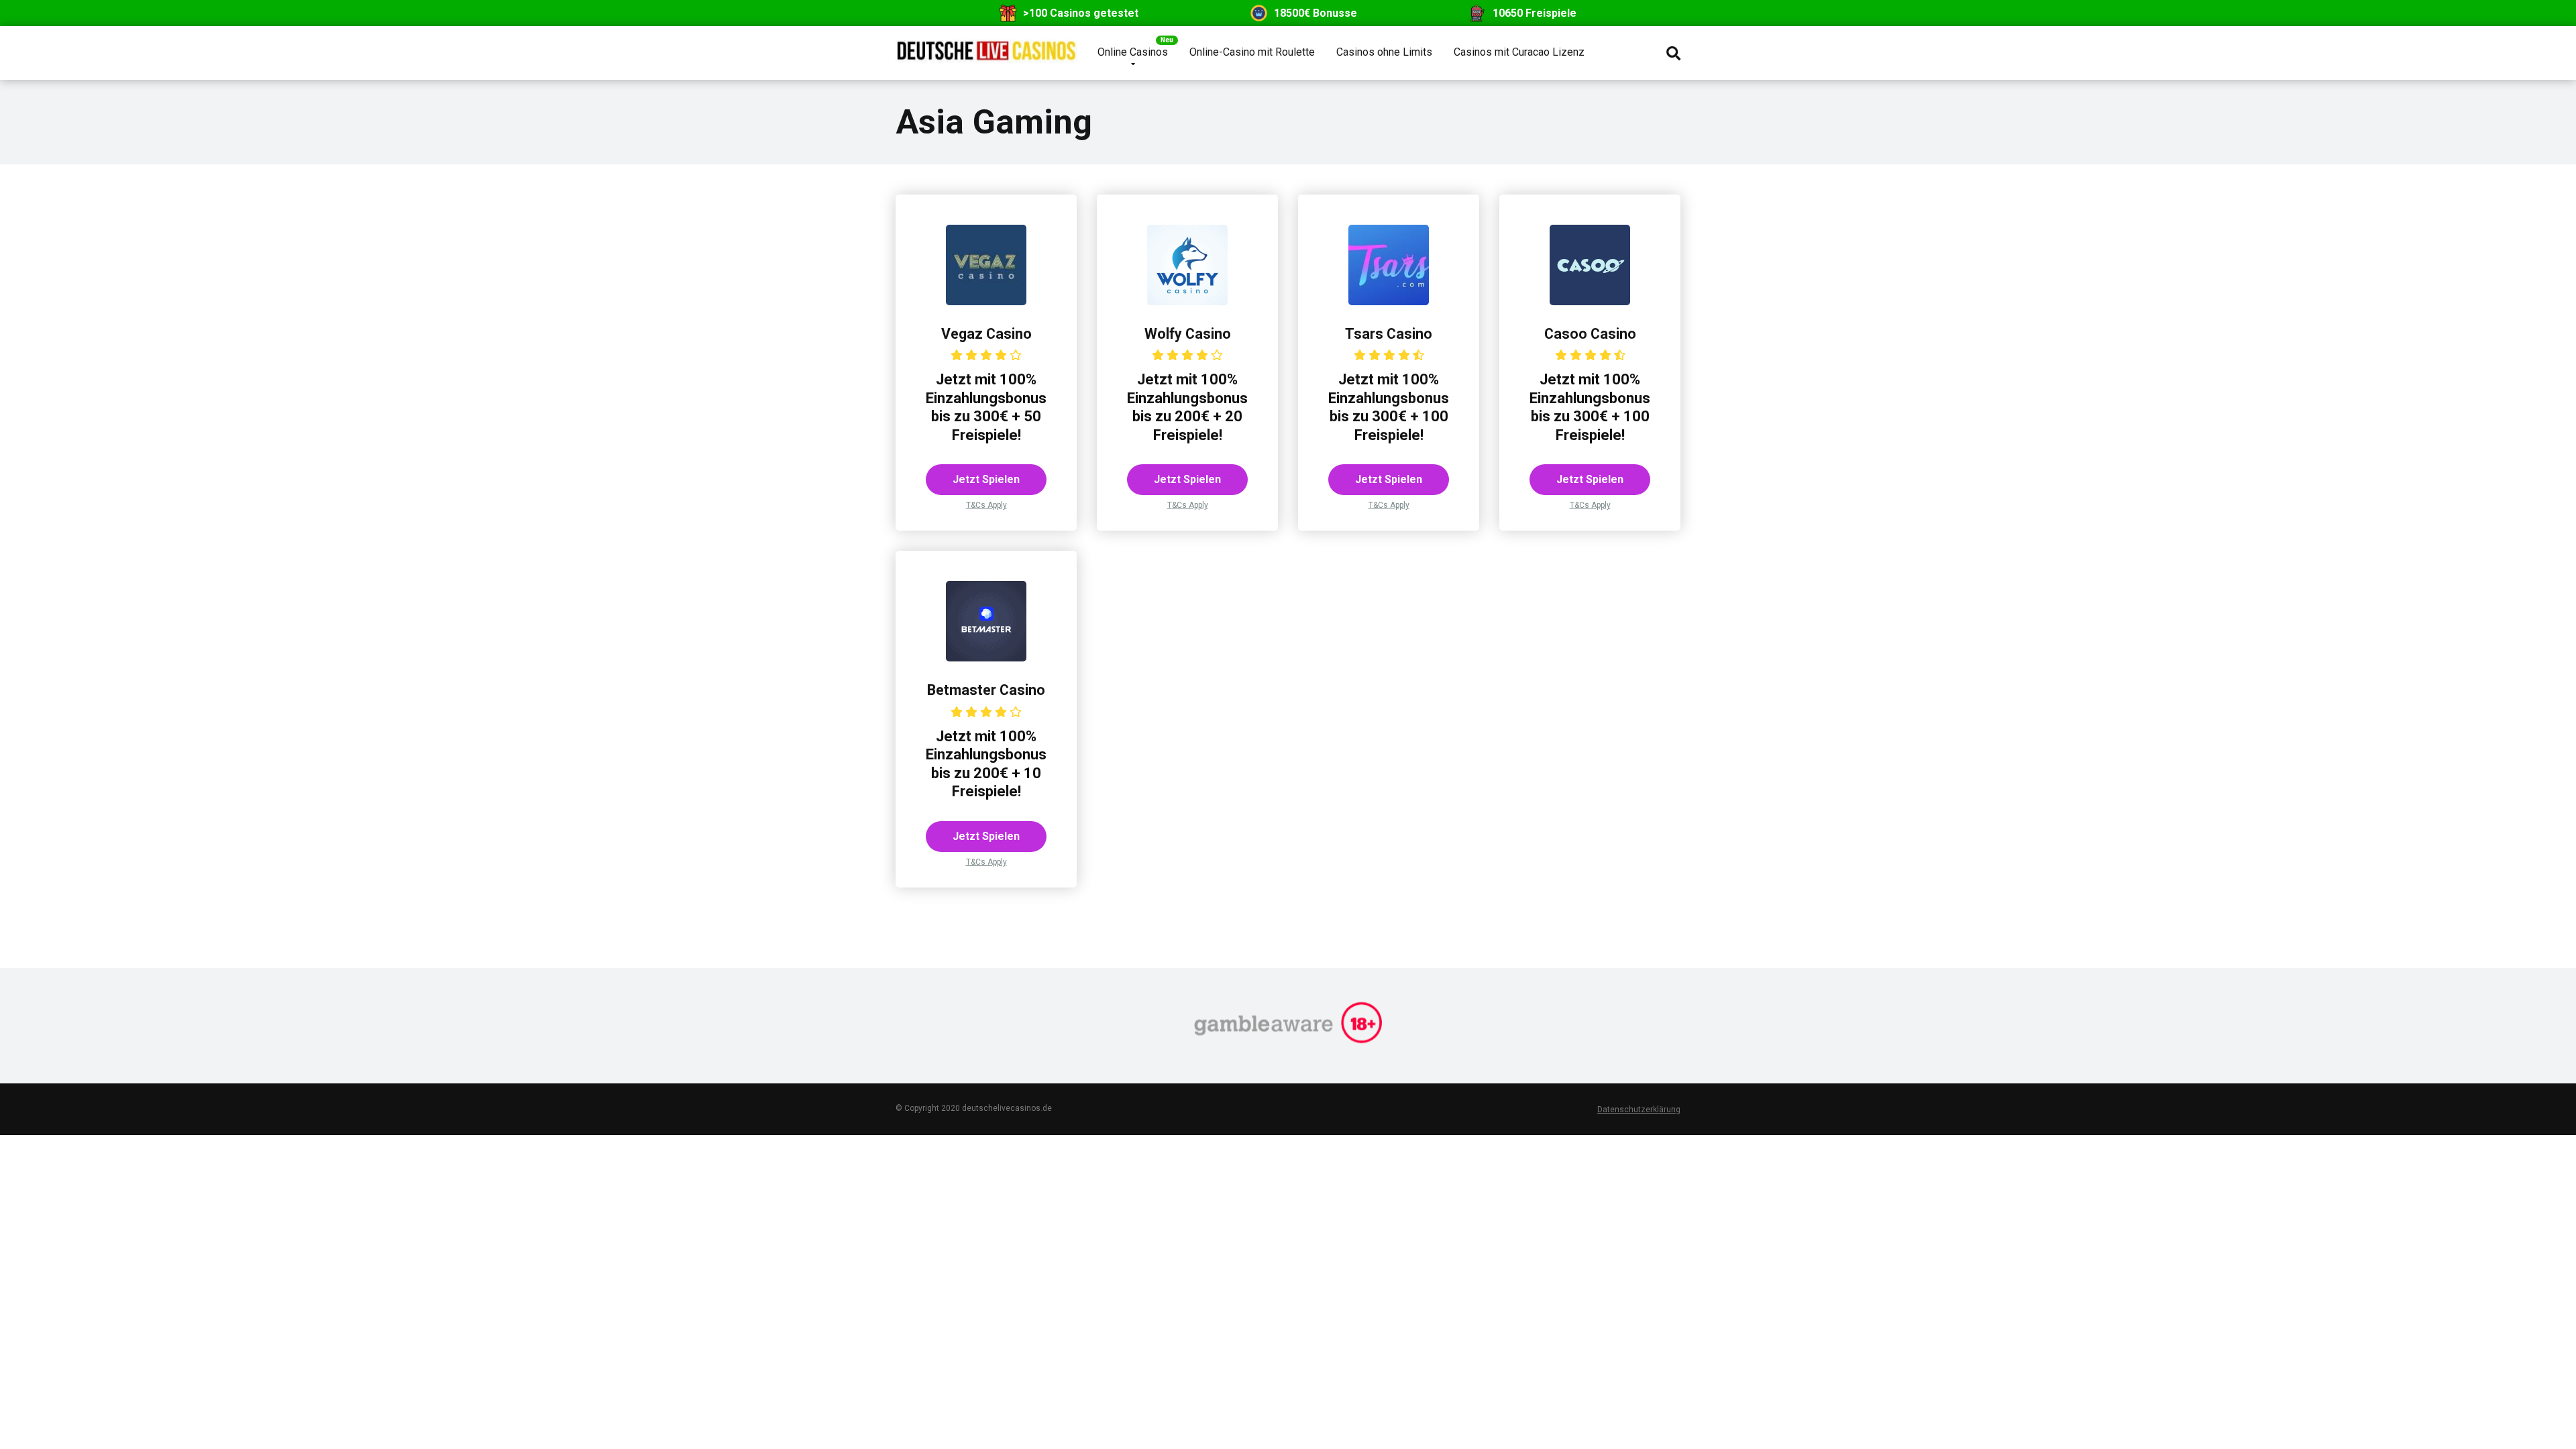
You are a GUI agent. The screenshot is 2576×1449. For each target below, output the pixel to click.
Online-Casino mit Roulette (1252, 52)
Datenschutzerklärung (1639, 1110)
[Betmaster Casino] (986, 658)
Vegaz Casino (986, 334)
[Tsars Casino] (1389, 302)
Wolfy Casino (1188, 334)
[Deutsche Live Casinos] (986, 46)
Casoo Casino (1590, 334)
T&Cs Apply (986, 505)
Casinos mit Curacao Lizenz (1519, 52)
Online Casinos (1133, 52)
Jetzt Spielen (986, 479)
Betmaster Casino (986, 690)
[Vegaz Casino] (986, 302)
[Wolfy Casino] (1187, 302)
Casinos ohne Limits (1384, 52)
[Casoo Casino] (1590, 302)
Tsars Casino (1389, 334)
